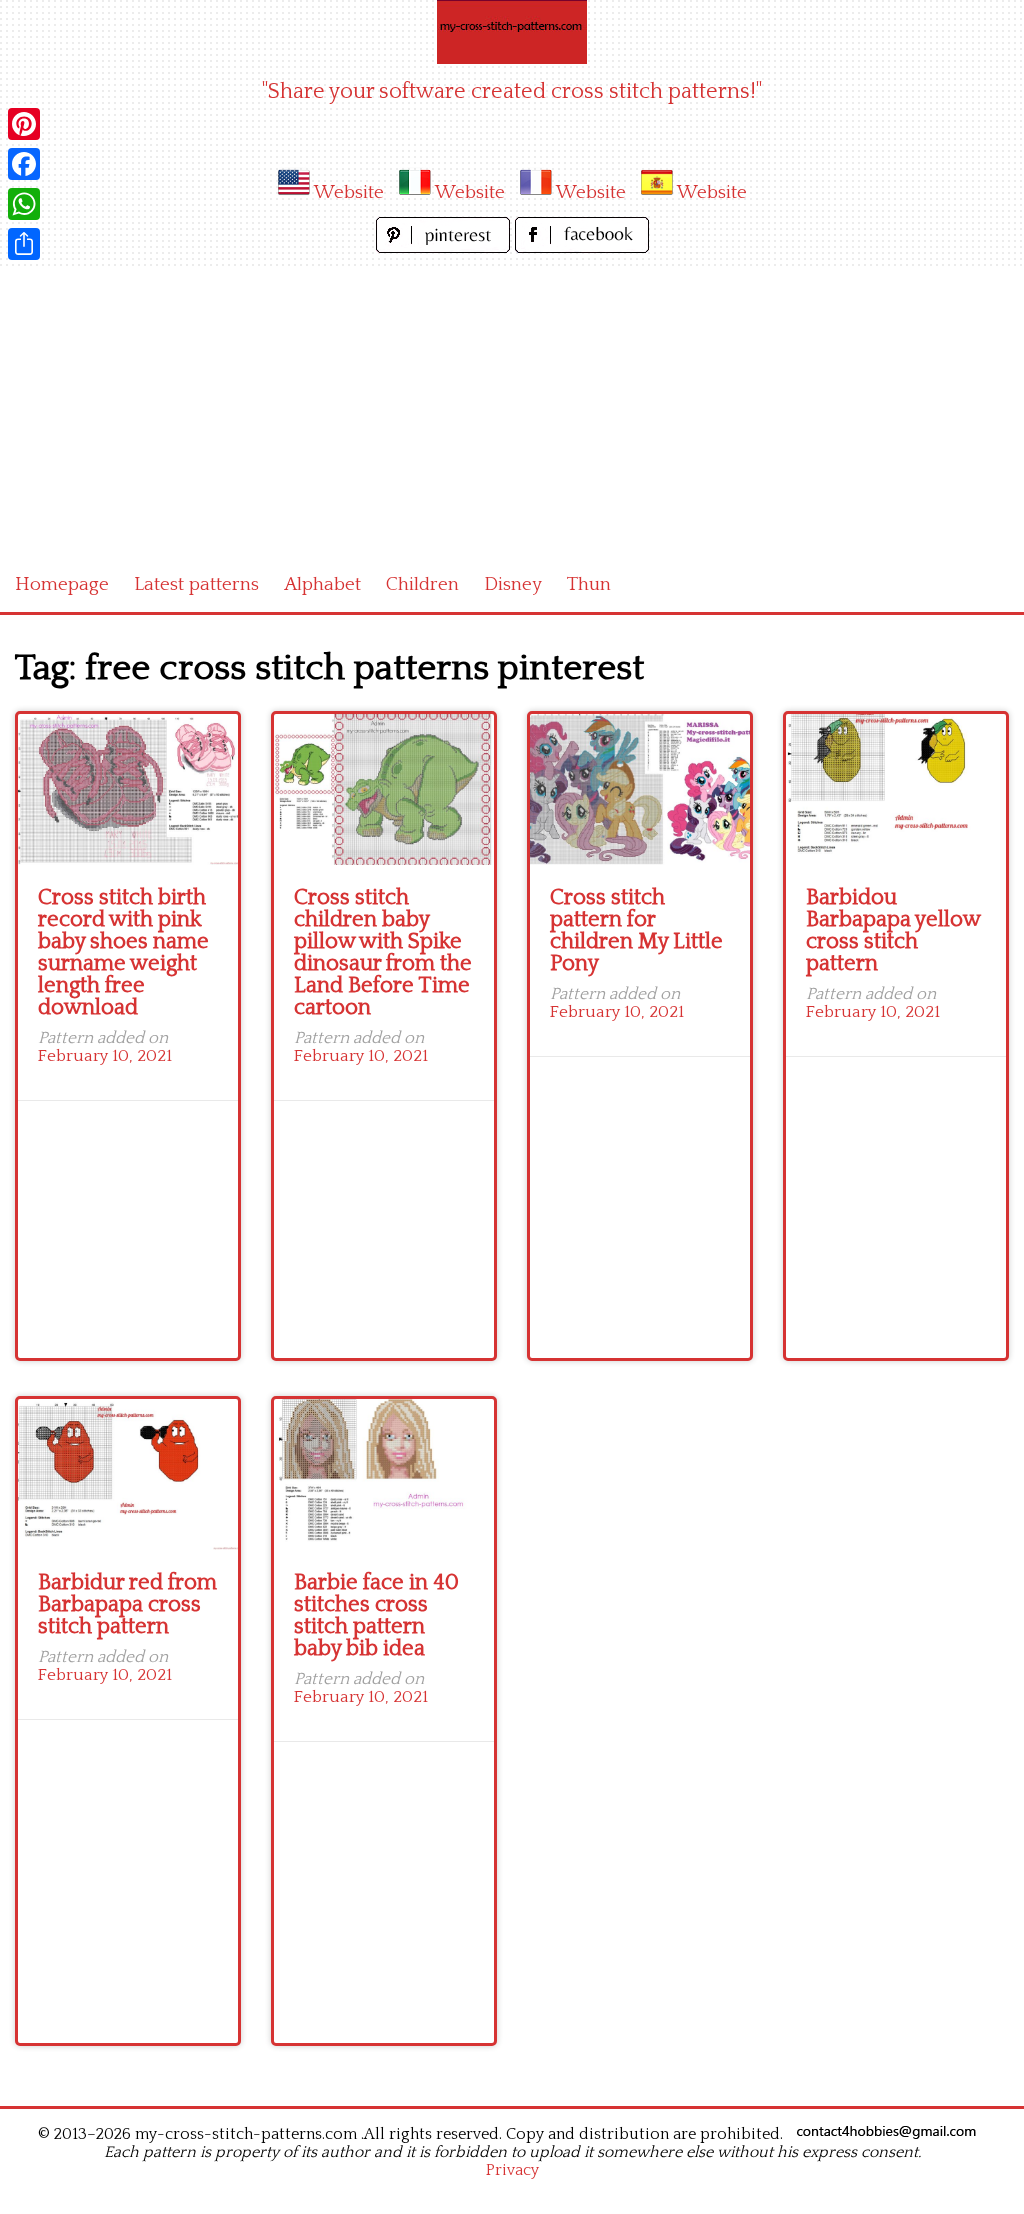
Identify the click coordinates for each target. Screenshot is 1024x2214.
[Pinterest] (24, 124)
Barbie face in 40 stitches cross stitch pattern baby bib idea (376, 1615)
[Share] (24, 244)
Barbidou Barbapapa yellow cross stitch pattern (893, 930)
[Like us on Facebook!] (582, 247)
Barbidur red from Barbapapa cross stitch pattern (127, 1604)
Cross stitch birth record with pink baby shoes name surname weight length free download (123, 952)
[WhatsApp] (24, 204)
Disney (513, 584)
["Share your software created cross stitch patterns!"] (512, 32)
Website (349, 192)
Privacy (512, 2170)
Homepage (62, 584)
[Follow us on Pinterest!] (445, 247)
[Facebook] (24, 164)
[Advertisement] (512, 408)
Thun (589, 584)
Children (422, 584)
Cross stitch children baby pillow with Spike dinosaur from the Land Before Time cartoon (383, 952)
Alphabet (322, 584)
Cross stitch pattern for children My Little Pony (636, 930)
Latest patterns (196, 584)
